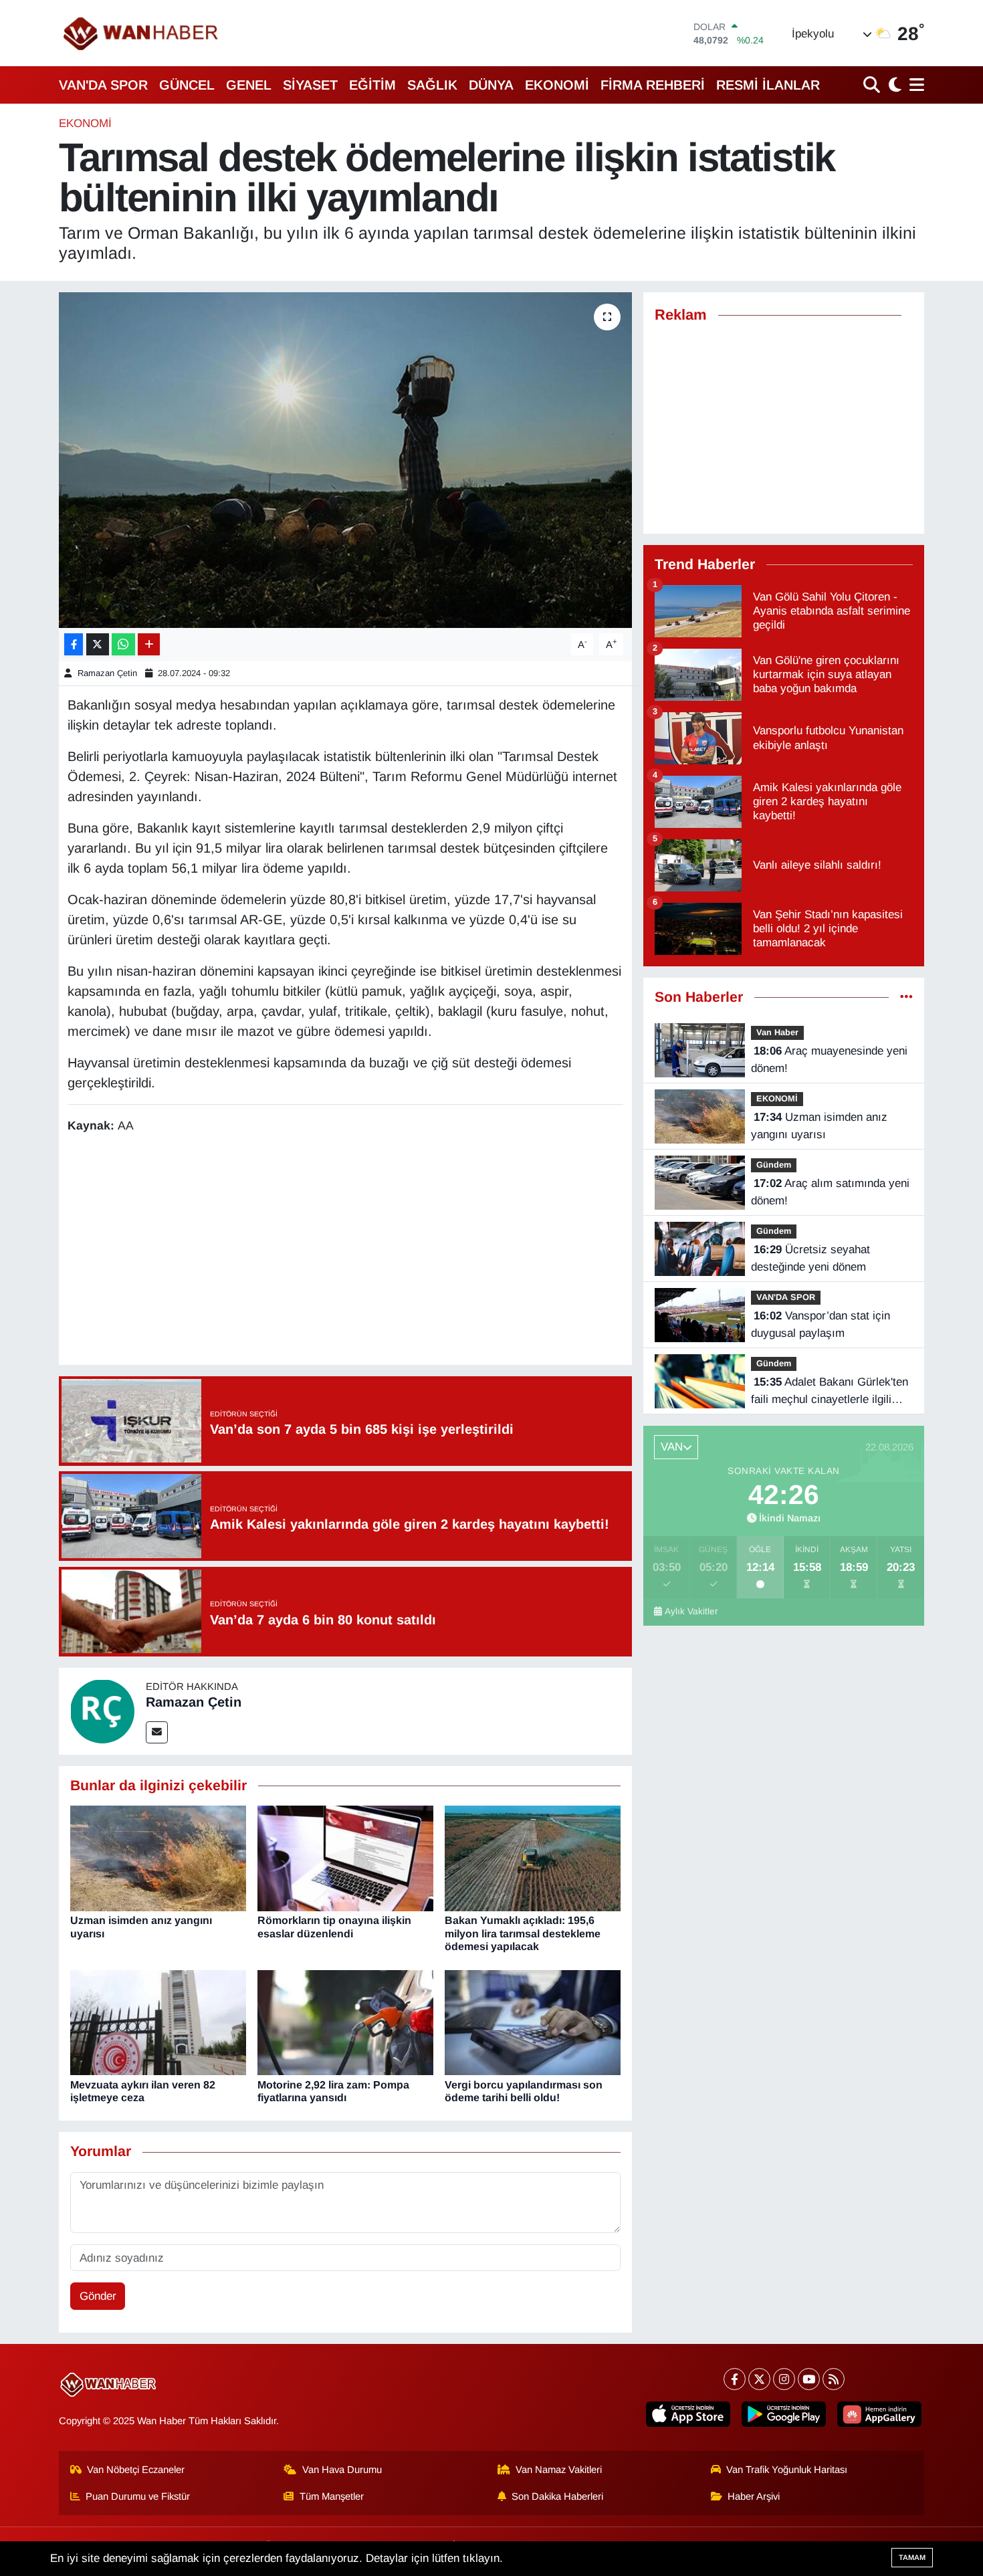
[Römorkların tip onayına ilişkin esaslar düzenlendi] (345, 1858)
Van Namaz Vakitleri (559, 2470)
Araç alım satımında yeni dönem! (830, 1192)
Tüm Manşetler (332, 2496)
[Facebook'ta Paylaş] (74, 644)
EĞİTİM (372, 85)
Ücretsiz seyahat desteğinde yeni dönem (810, 1258)
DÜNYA (491, 85)
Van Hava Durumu (342, 2470)
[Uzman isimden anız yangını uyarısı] (158, 1858)
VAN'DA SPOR (103, 85)
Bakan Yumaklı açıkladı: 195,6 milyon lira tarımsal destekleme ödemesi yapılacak (523, 1933)
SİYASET (310, 85)
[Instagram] (784, 2379)
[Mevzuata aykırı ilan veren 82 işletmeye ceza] (158, 2022)
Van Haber (777, 1032)
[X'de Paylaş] (98, 644)
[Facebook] (735, 2379)
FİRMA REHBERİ (653, 85)
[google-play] (784, 2414)
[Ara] (873, 85)
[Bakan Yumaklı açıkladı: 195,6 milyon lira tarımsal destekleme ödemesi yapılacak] (533, 1858)
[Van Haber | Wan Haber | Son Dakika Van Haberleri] (142, 33)
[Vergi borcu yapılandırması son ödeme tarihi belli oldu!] (533, 2022)
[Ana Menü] (914, 85)
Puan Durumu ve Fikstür (138, 2496)
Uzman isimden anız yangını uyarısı (819, 1126)
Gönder (98, 2296)
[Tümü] (906, 997)
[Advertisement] (345, 1251)
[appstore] (688, 2414)
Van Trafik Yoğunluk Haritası (787, 2470)
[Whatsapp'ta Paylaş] (123, 644)
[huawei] (879, 2414)
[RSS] (834, 2379)
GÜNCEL (187, 85)
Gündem (774, 1165)
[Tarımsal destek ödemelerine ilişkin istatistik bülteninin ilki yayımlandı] (345, 460)
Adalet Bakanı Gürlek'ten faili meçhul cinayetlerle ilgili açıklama (830, 1392)
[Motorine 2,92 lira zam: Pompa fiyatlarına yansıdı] (345, 2022)
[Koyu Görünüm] (893, 85)
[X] (759, 2379)
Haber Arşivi (754, 2496)
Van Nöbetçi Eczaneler (136, 2470)
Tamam (912, 2557)
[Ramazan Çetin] (102, 1710)
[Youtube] (809, 2379)
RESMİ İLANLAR (768, 85)
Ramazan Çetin (107, 673)
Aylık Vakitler (691, 1611)
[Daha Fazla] (149, 644)
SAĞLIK (432, 85)
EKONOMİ (557, 85)
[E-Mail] (157, 1732)
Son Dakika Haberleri (557, 2496)
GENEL (249, 85)
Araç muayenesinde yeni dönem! (829, 1060)
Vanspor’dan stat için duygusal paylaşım (821, 1324)
